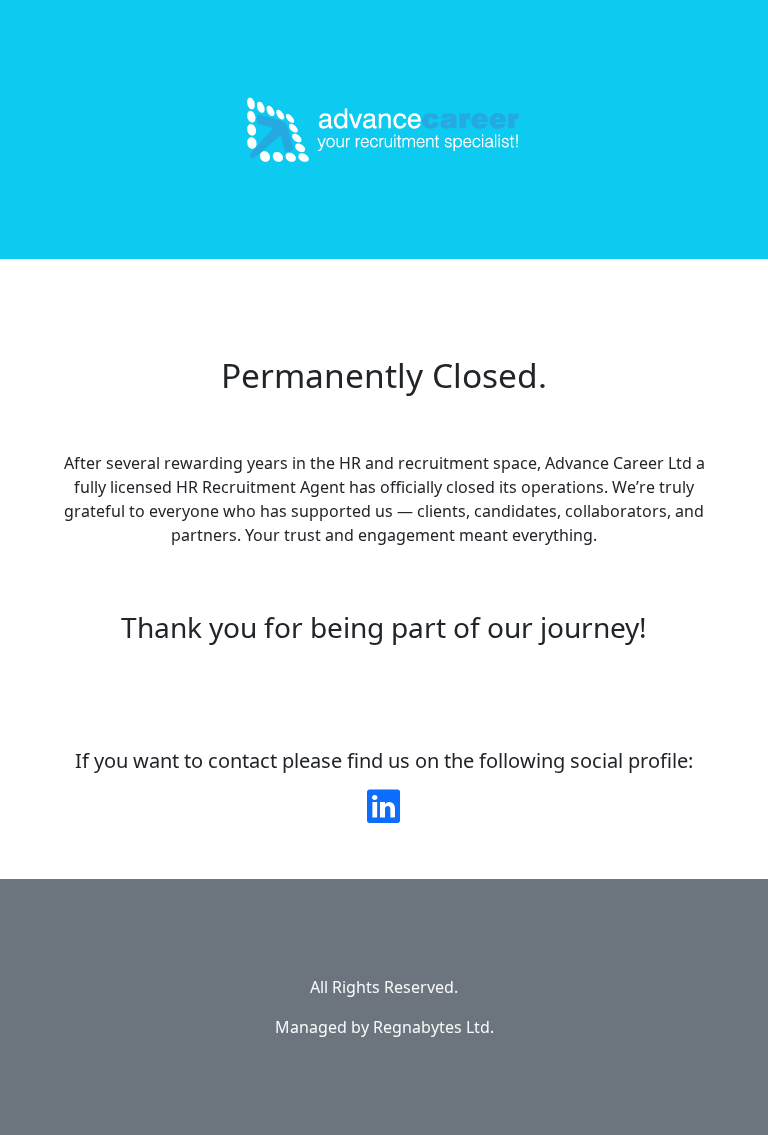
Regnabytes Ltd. (433, 1027)
